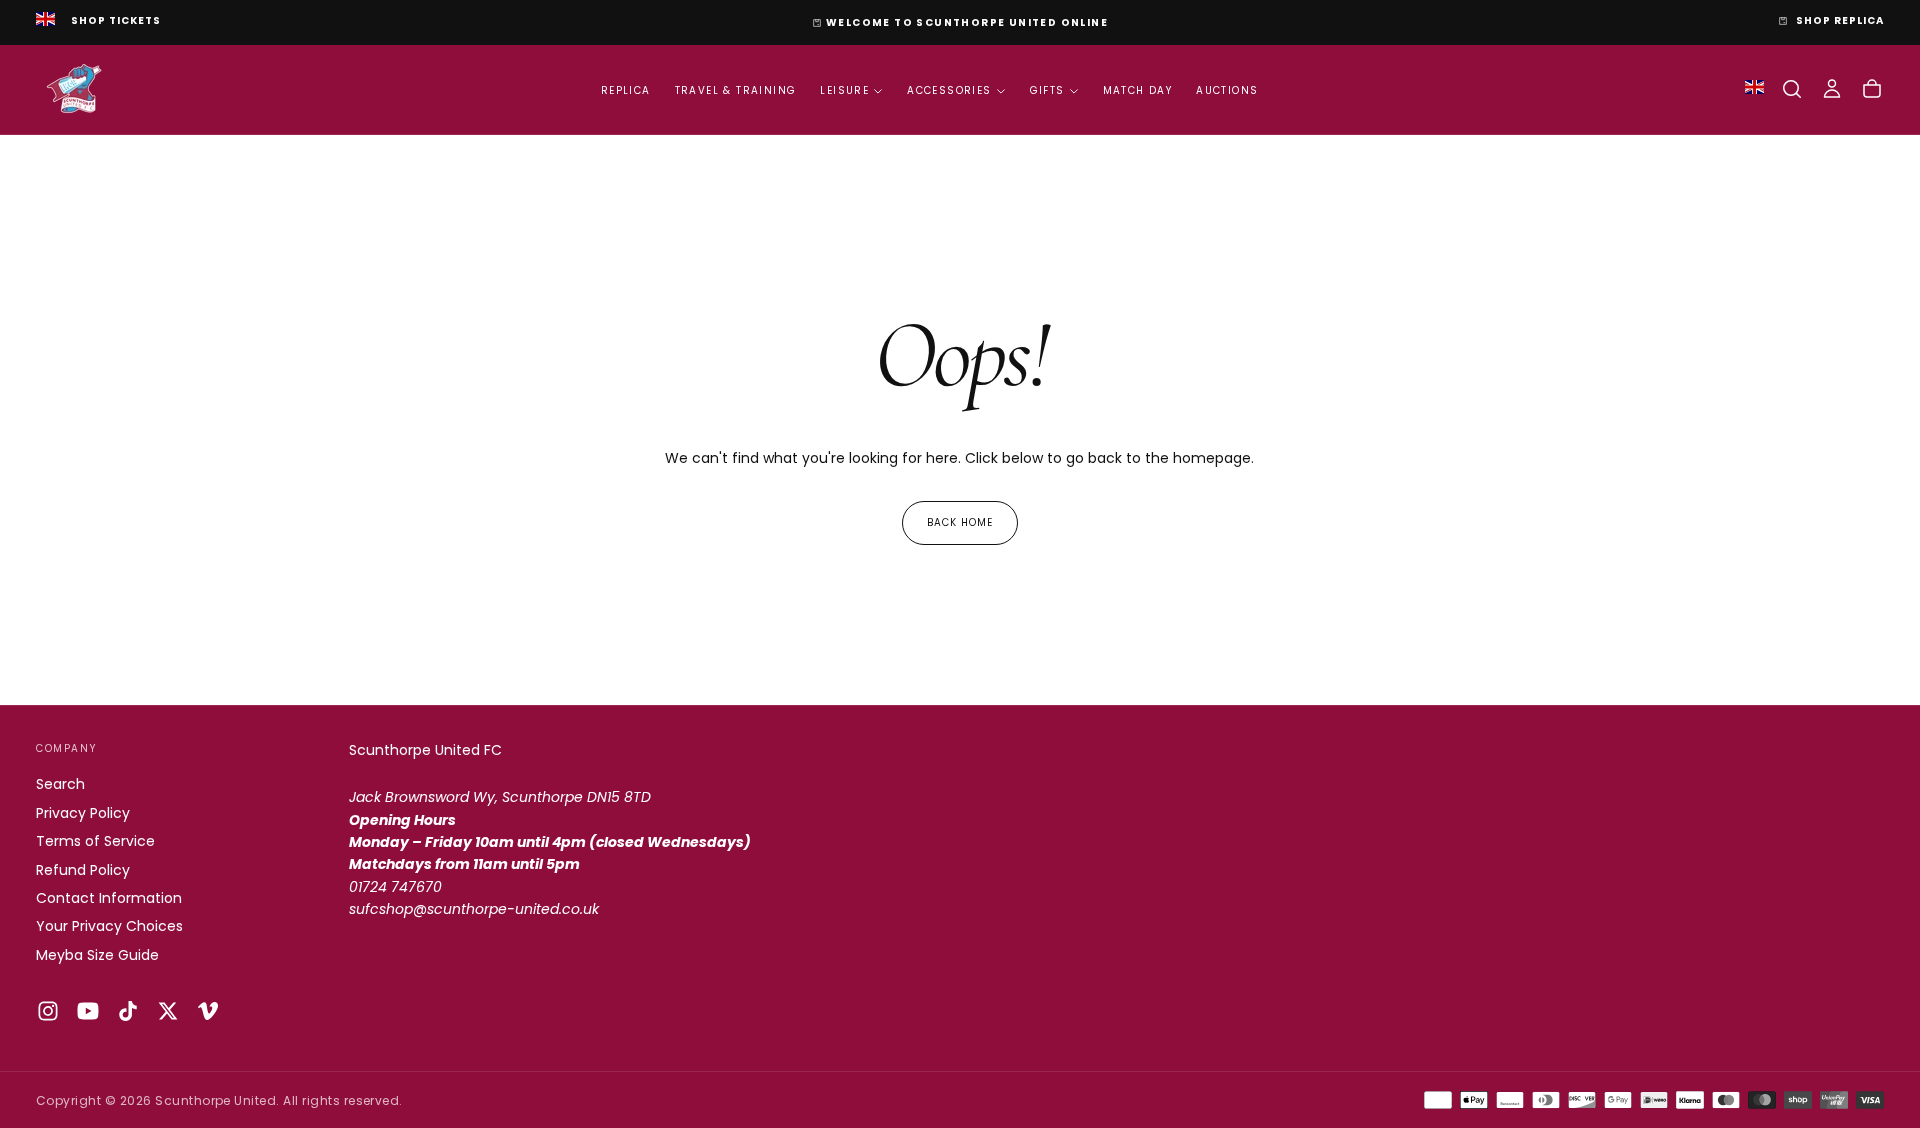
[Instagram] (48, 1011)
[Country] (45, 21)
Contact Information (109, 898)
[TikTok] (128, 1011)
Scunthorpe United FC (425, 750)
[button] (1792, 89)
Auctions (1227, 90)
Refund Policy (83, 870)
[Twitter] (168, 1011)
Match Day (1138, 90)
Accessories (949, 90)
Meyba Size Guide (97, 955)
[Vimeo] (208, 1011)
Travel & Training (736, 90)
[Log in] (1832, 89)
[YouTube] (88, 1011)
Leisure (844, 90)
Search (60, 784)
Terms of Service (95, 841)
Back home (960, 522)
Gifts (1047, 90)
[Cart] (1872, 89)
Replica (626, 90)
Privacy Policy (83, 813)
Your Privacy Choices (109, 926)
